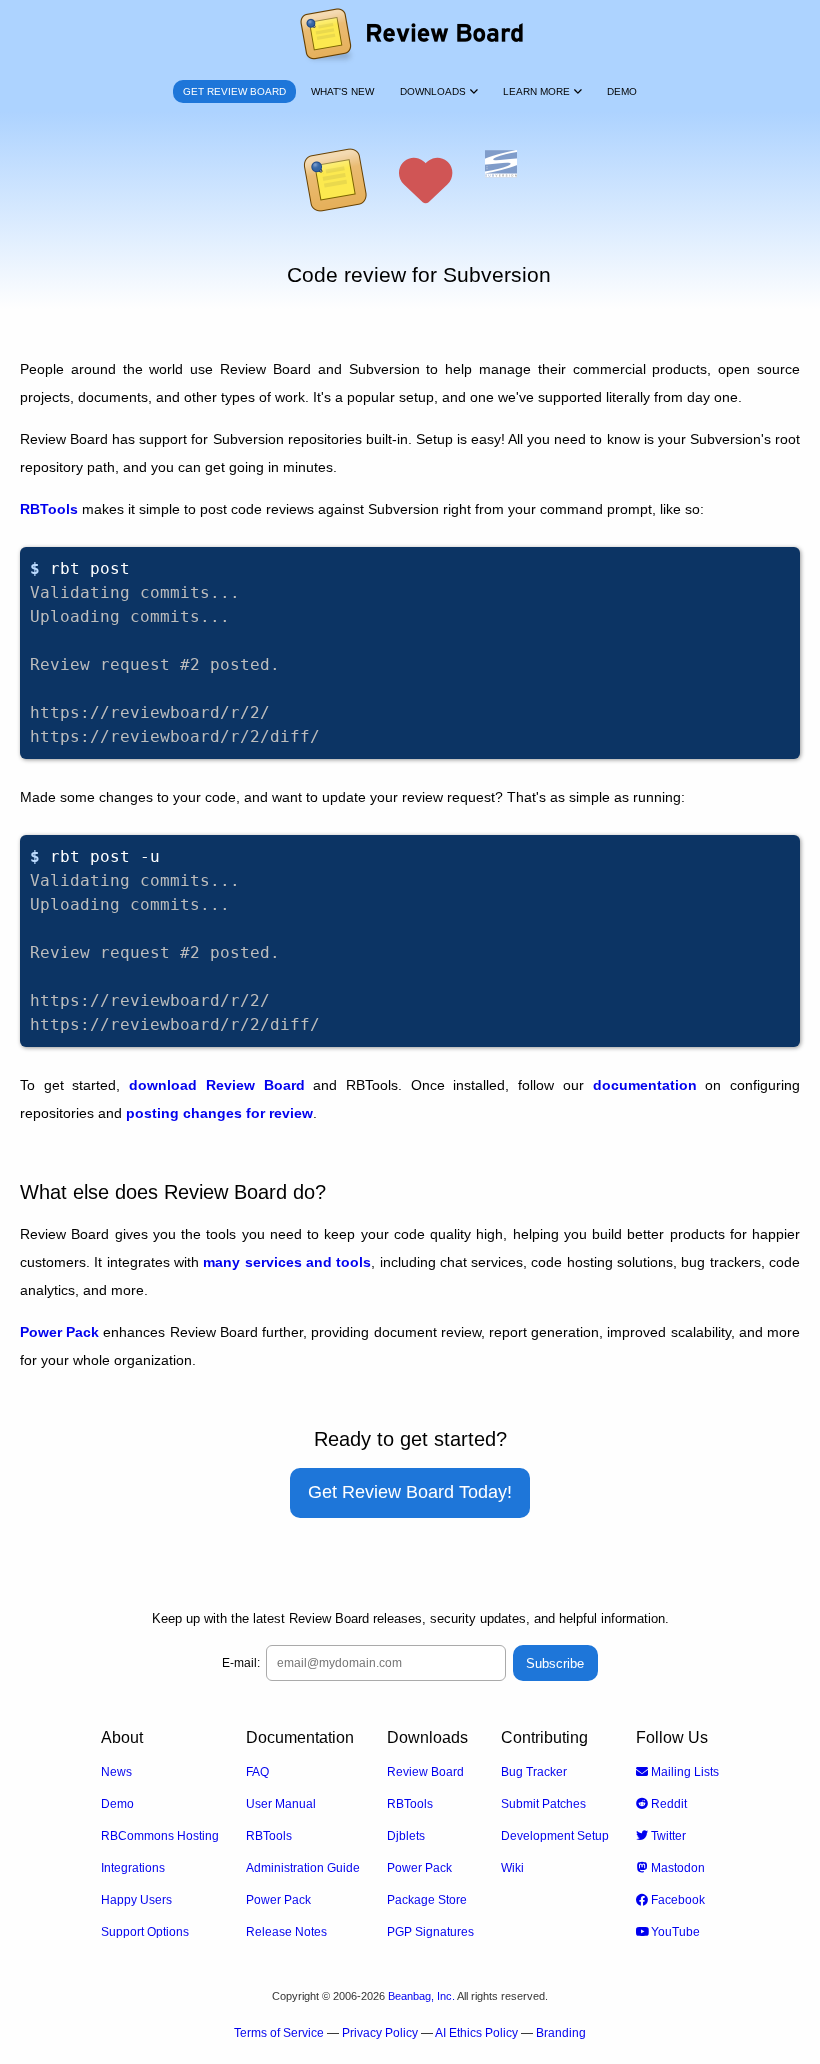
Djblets (406, 1836)
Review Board (425, 1772)
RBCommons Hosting (160, 1836)
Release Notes (286, 1932)
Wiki (512, 1868)
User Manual (281, 1804)
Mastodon (676, 1868)
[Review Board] (410, 35)
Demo (117, 1804)
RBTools (49, 509)
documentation (645, 1085)
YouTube (674, 1932)
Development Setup (555, 1836)
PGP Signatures (430, 1932)
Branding (561, 2033)
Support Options (145, 1932)
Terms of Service (279, 2033)
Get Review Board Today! (410, 1492)
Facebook (676, 1900)
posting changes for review (219, 1113)
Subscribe (555, 1663)
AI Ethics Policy (476, 2033)
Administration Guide (303, 1868)
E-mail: (241, 1663)
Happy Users (136, 1900)
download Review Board (216, 1085)
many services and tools (287, 1262)
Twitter (667, 1836)
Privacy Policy (380, 2033)
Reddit (667, 1804)
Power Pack (59, 1332)
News (116, 1772)
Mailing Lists (683, 1772)
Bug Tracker (534, 1772)
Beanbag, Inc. (421, 1996)
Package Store (427, 1900)
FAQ (257, 1772)
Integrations (133, 1868)
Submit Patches (543, 1804)
